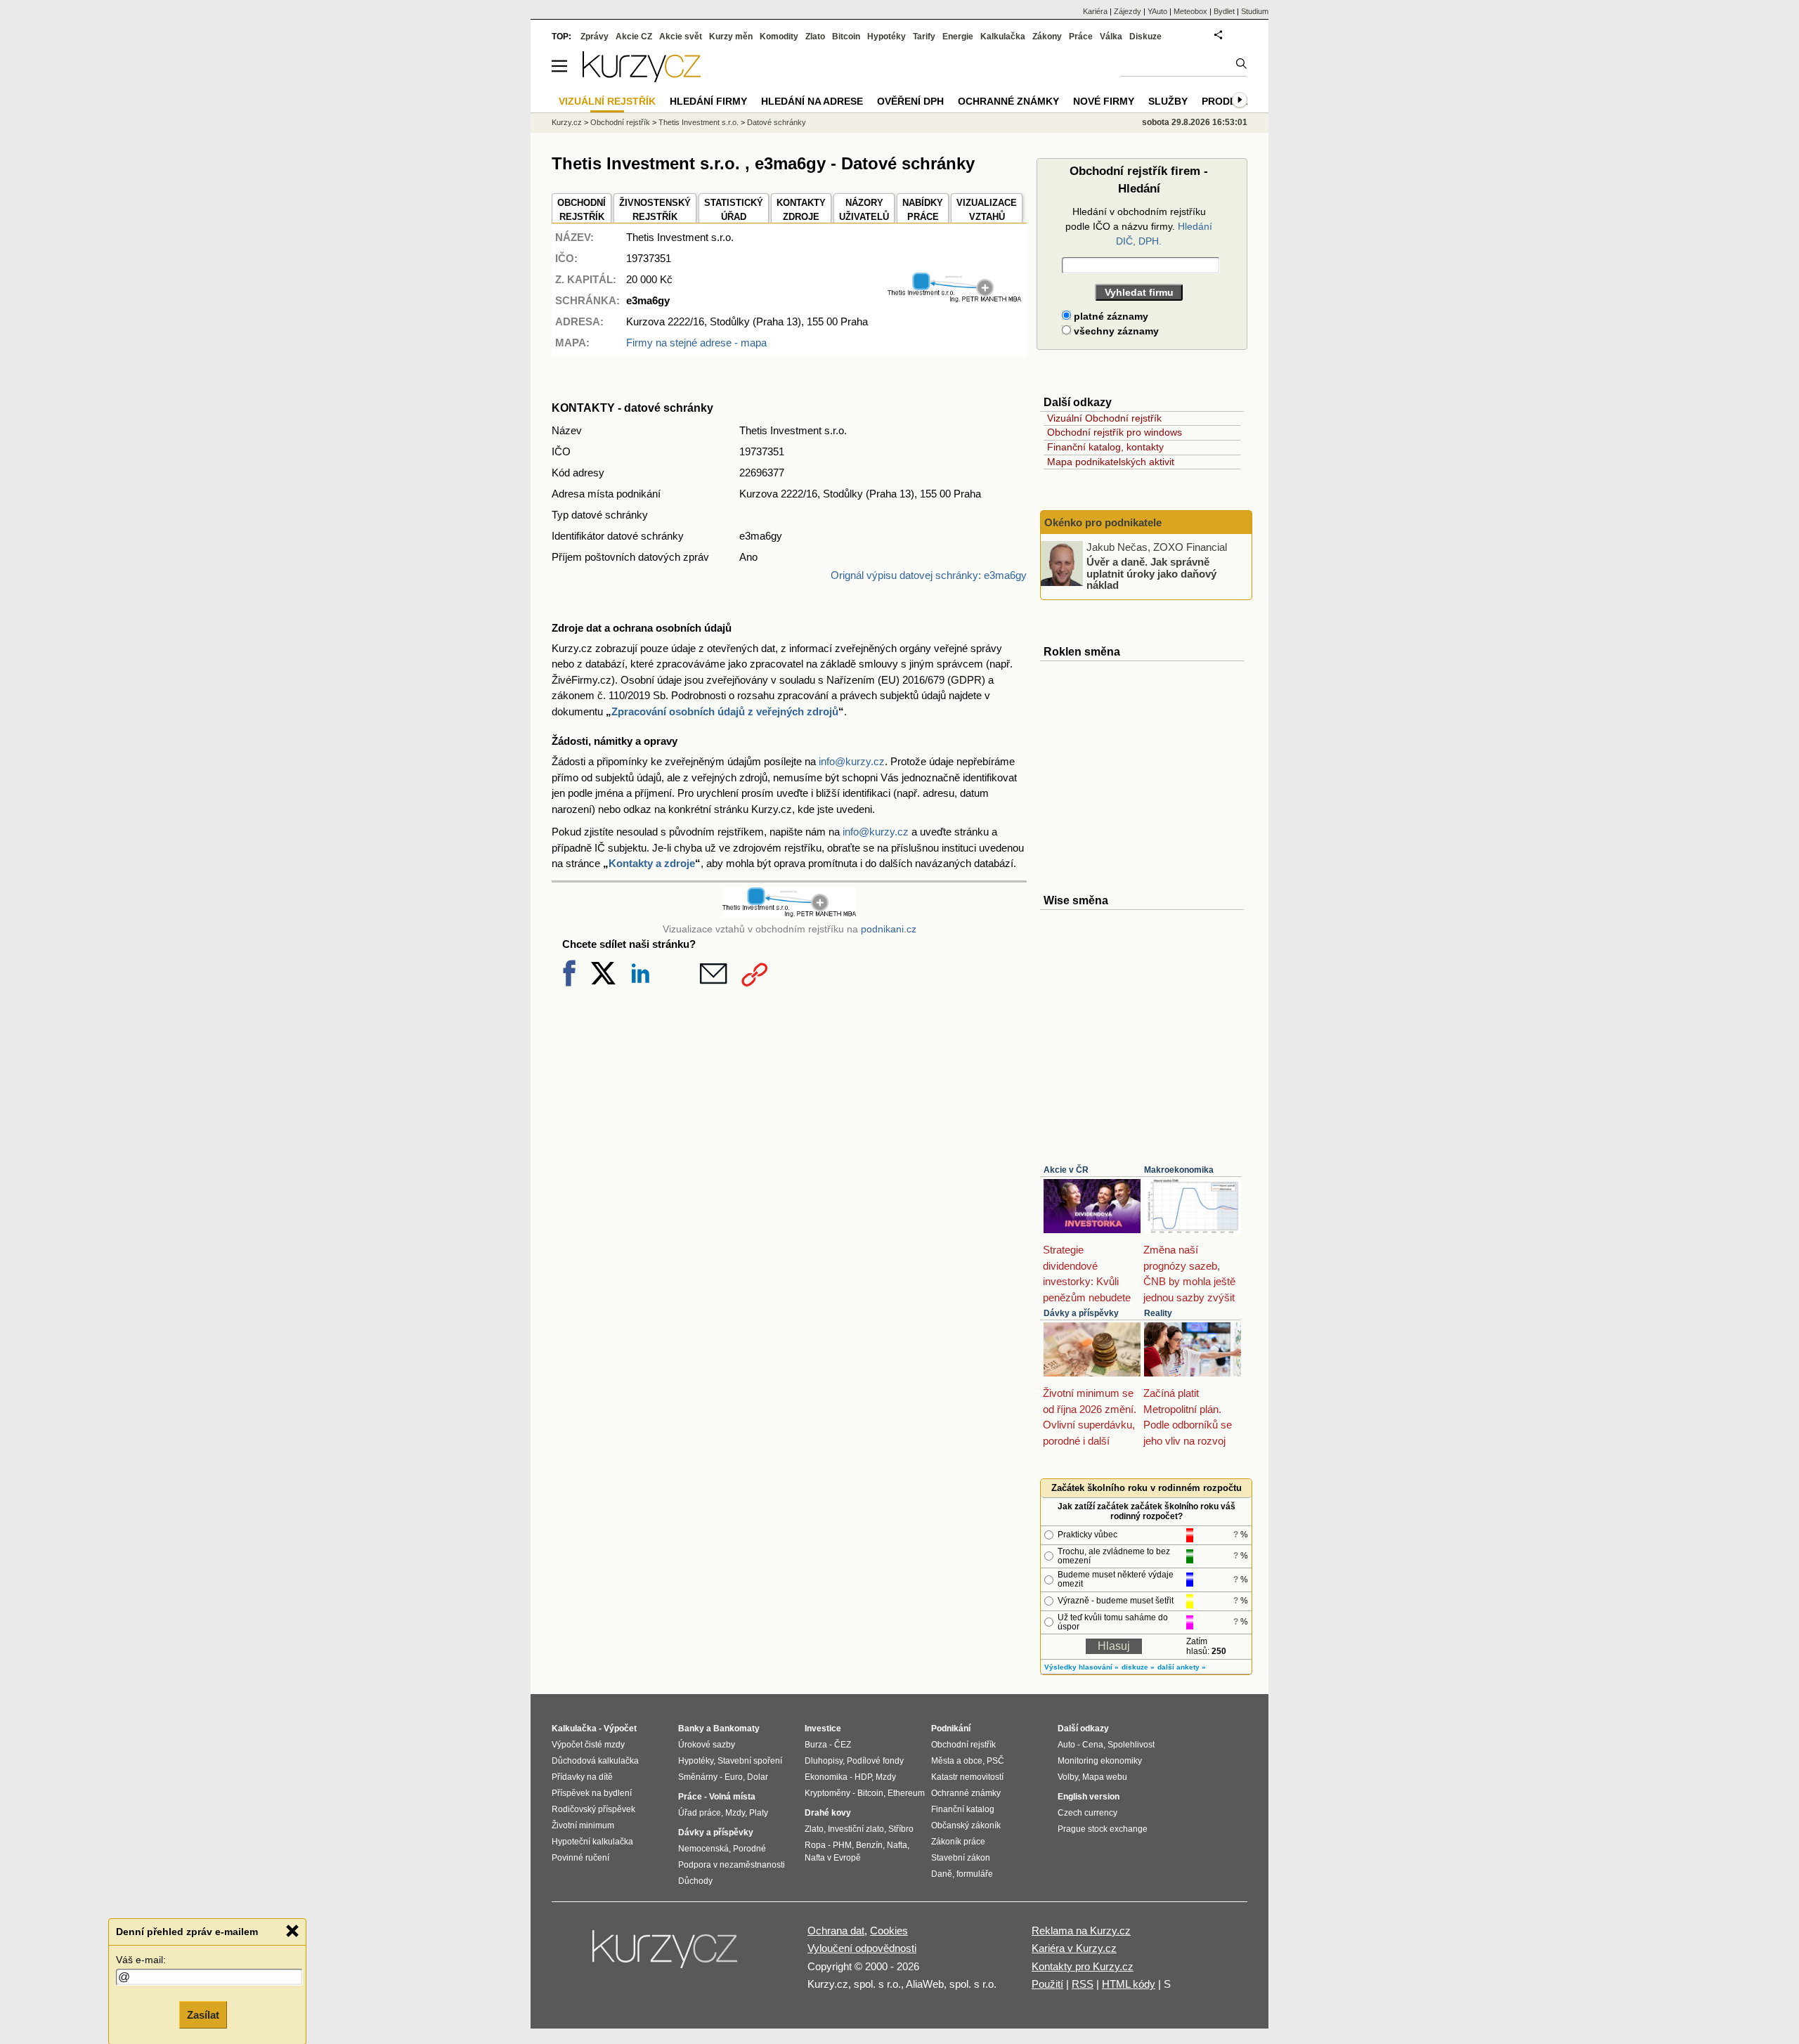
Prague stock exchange (1103, 1829)
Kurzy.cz (567, 122)
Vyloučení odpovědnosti (862, 1948)
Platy (759, 1813)
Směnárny (698, 1777)
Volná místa (732, 1797)
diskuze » (1138, 1667)
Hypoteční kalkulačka (592, 1842)
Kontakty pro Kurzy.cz (1083, 1966)
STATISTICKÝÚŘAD (734, 210)
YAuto (1157, 11)
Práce (1081, 37)
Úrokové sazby (707, 1745)
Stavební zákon (961, 1858)
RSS (1083, 1984)
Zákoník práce (958, 1842)
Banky (691, 1729)
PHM (842, 1845)
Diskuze (1145, 37)
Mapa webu (1105, 1777)
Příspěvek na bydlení (592, 1793)
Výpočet (620, 1729)
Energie (958, 37)
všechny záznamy (1115, 331)
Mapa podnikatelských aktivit (1111, 462)
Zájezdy (1128, 11)
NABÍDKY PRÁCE (923, 210)
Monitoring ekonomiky (1100, 1761)
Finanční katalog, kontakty (1105, 447)
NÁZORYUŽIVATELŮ (864, 210)
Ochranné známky (1008, 101)
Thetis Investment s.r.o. (699, 122)
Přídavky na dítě (582, 1777)
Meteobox (1190, 11)
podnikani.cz (889, 929)
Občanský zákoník (966, 1825)
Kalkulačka (1003, 37)
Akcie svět (681, 37)
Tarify (924, 37)
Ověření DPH (910, 101)
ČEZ (843, 1745)
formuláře (975, 1874)
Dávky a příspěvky (1081, 1313)
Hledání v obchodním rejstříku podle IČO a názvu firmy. (1139, 226)
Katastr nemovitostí (967, 1777)
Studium (1255, 11)
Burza (816, 1745)
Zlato (815, 37)
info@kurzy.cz (852, 761)
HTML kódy (1129, 1984)
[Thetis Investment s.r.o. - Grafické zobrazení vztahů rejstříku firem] (954, 299)
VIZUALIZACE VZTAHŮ (987, 210)
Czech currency (1087, 1813)
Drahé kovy (828, 1813)
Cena (1093, 1745)
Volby (1068, 1777)
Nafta (897, 1845)
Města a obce (957, 1761)
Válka (1111, 37)
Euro (734, 1777)
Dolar (758, 1777)
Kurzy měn (731, 37)
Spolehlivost (1131, 1745)
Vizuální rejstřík (607, 101)
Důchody (695, 1881)
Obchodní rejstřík (620, 122)
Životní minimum (583, 1825)
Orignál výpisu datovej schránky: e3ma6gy (929, 575)
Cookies (889, 1931)
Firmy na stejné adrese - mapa (696, 343)
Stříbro (901, 1829)
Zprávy (595, 37)
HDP (863, 1777)
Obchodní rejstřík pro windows (1115, 432)
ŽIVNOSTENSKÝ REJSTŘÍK (655, 210)
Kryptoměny (827, 1793)
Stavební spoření (750, 1761)
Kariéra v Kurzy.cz (1074, 1948)
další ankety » (1182, 1667)
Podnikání (951, 1729)
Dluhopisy (824, 1761)
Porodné (749, 1849)
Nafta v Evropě (833, 1858)
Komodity (779, 37)
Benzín (869, 1845)
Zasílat (203, 2013)
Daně (942, 1874)
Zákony (1047, 37)
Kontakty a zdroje (652, 863)
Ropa (815, 1845)
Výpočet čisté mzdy (588, 1745)
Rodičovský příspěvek (593, 1809)
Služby (1168, 101)
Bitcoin (846, 37)
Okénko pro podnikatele (1103, 522)
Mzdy (735, 1813)
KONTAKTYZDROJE (801, 210)
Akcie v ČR (1066, 1170)
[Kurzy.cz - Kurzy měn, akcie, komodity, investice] (642, 78)
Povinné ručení (580, 1858)
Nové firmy (1104, 101)
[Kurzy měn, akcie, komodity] (666, 1955)
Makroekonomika (1179, 1170)
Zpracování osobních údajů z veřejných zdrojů (725, 711)
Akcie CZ (634, 37)
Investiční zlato (856, 1829)
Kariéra (1095, 11)
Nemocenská (703, 1849)
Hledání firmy (708, 101)
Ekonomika (826, 1777)
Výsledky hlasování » (1082, 1667)
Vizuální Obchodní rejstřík (1104, 418)
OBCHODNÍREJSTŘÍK (582, 210)
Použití (1047, 1984)
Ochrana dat (836, 1931)
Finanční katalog (963, 1809)
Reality (1158, 1313)
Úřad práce (700, 1813)
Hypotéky (886, 37)
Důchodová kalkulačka (595, 1761)
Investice (823, 1729)
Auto (1066, 1745)
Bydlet (1224, 11)
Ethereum (906, 1793)
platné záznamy (1110, 316)
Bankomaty (736, 1729)
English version (1089, 1797)
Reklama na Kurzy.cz (1081, 1931)
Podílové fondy (875, 1761)
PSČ (995, 1761)
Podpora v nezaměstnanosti (732, 1865)
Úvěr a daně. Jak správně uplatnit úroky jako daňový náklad (1151, 573)
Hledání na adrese (812, 101)
